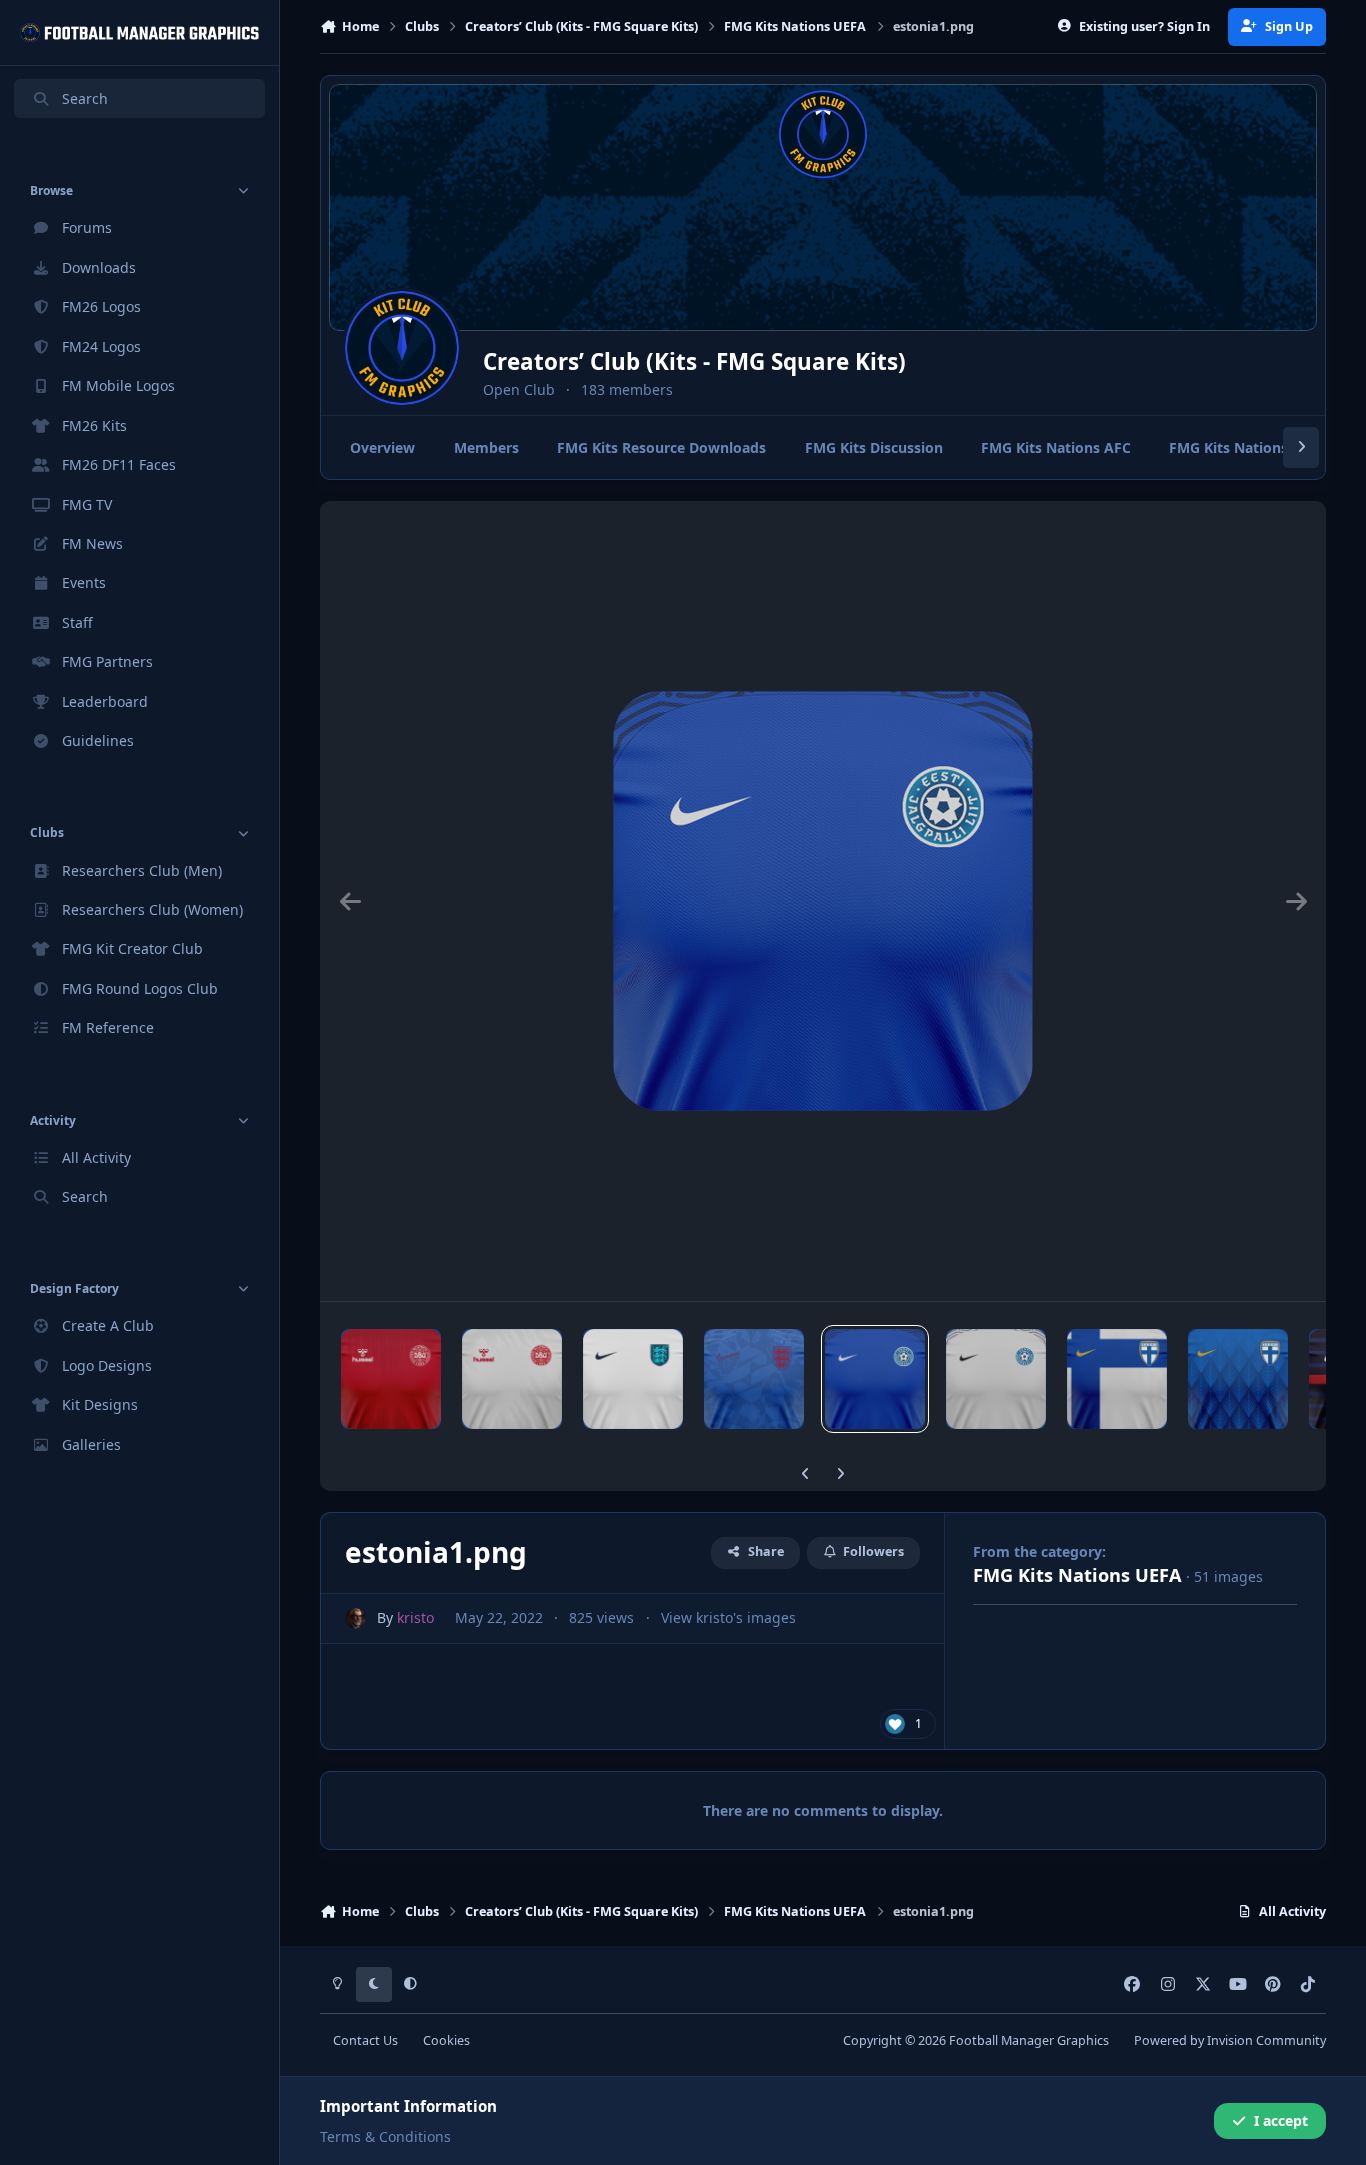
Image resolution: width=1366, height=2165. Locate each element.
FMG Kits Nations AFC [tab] (1056, 447)
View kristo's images (728, 1617)
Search (85, 98)
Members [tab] (486, 447)
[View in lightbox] (823, 901)
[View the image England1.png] (633, 1379)
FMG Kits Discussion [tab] (874, 447)
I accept (1281, 2120)
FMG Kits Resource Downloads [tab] (661, 447)
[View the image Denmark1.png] (391, 1379)
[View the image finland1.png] (1117, 1379)
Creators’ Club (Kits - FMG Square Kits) (694, 361)
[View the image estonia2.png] (996, 1379)
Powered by (1230, 2040)
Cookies (446, 2040)
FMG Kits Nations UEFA (1077, 1575)
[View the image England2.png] (754, 1379)
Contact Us (365, 2040)
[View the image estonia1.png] (875, 1379)
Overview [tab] (382, 447)
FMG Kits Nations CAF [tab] (1244, 447)
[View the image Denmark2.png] (512, 1379)
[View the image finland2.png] (1238, 1379)
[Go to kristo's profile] (355, 1618)
